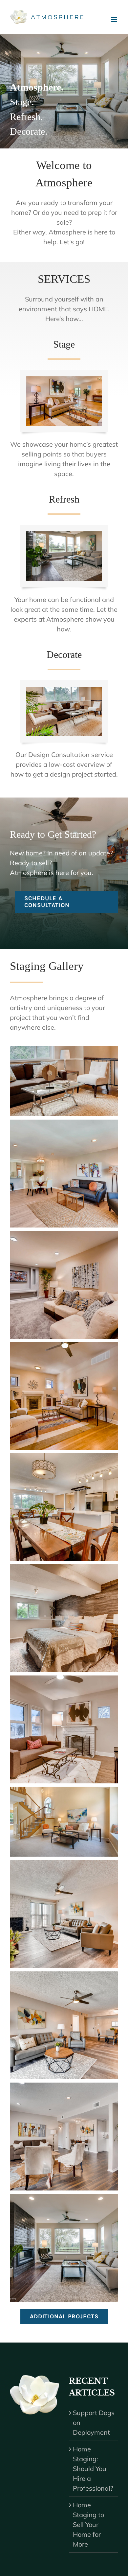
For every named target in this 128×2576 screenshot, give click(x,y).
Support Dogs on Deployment (94, 2422)
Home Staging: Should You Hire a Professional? (93, 2469)
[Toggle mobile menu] (115, 19)
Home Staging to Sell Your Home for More (88, 2524)
